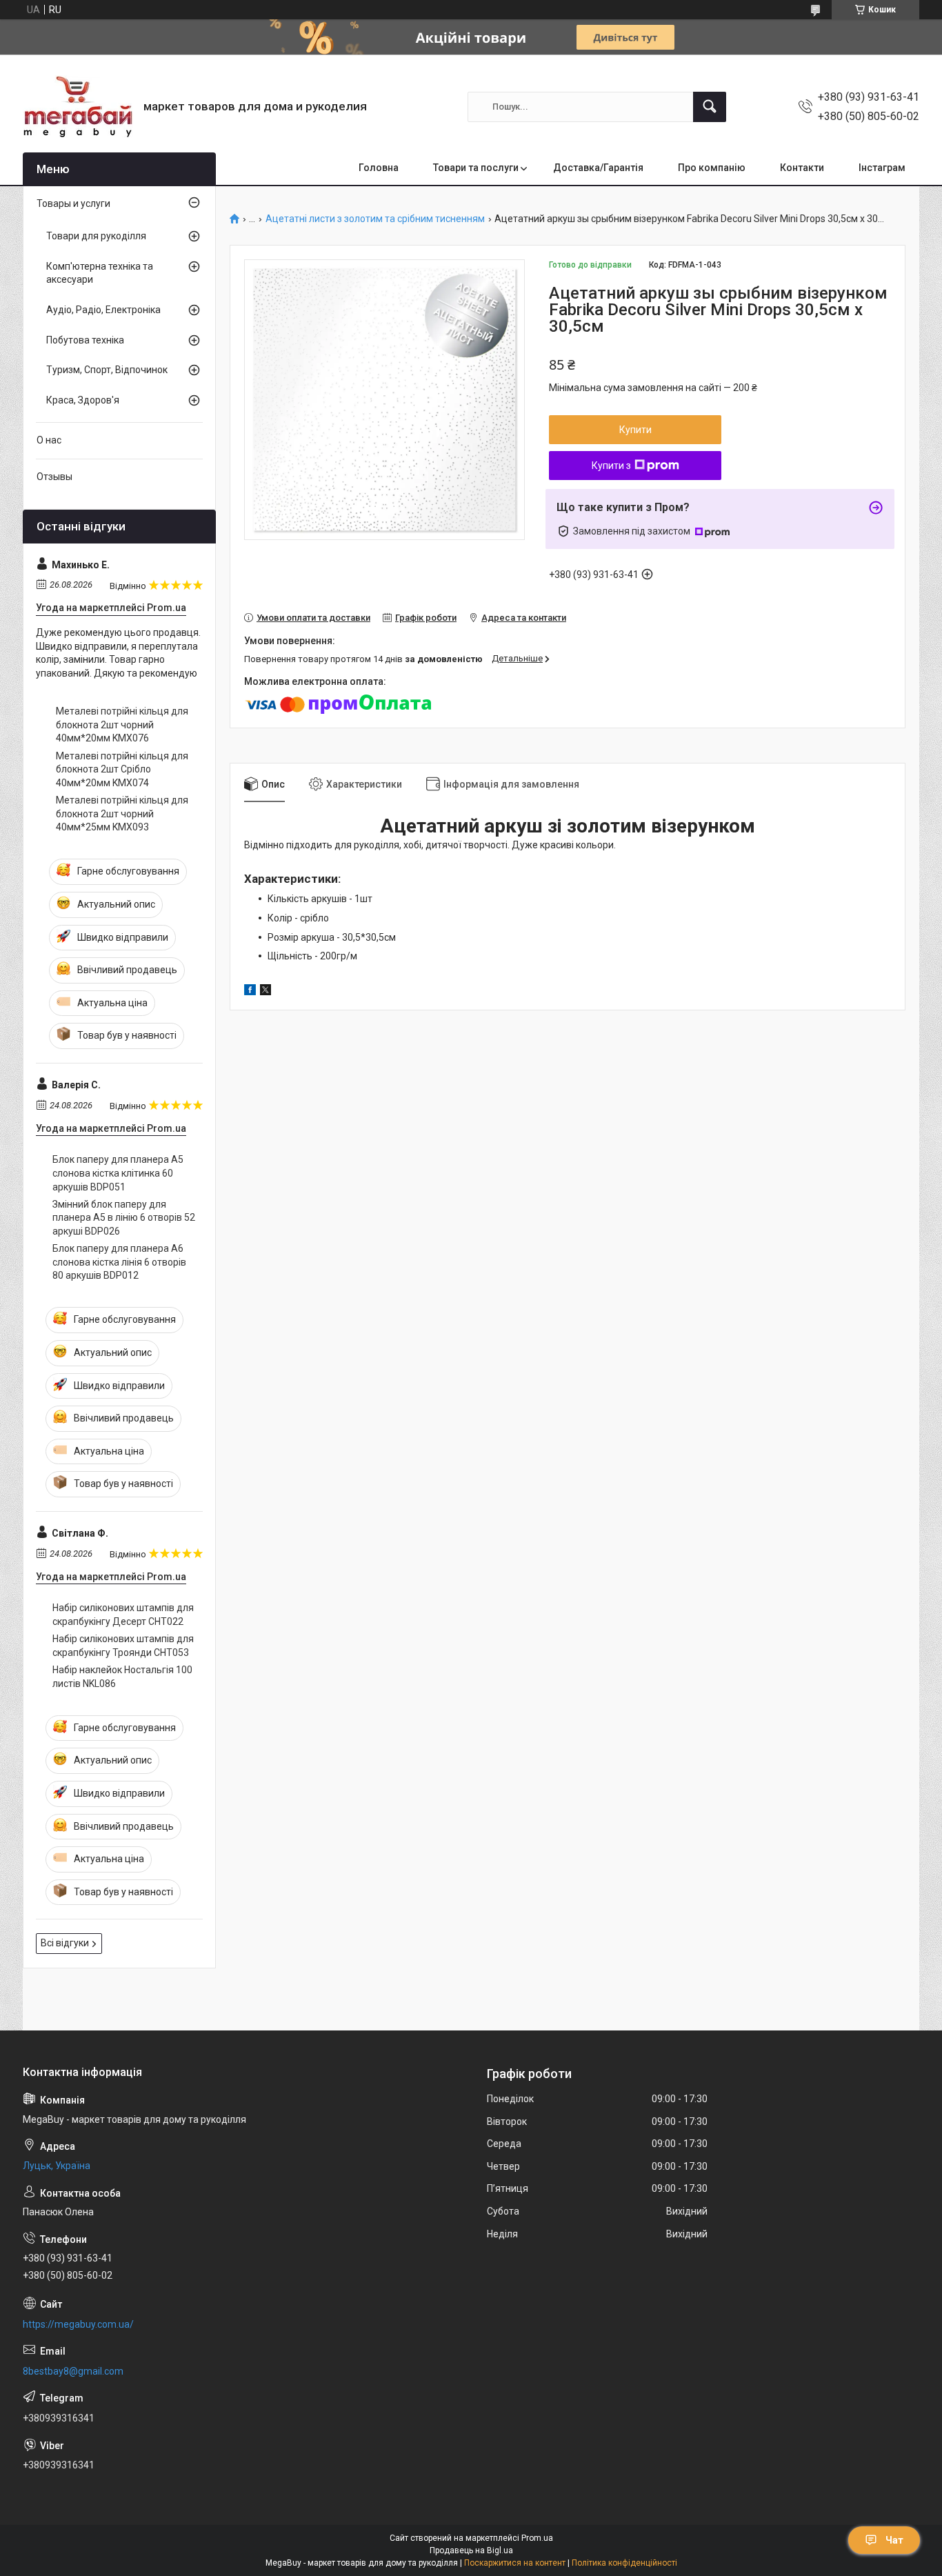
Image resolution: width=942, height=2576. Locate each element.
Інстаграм (882, 168)
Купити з (611, 466)
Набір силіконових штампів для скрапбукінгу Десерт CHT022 (123, 1615)
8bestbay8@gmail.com (73, 2371)
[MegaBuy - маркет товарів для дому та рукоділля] (78, 107)
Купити (635, 430)
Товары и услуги (73, 203)
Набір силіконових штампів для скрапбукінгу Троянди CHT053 (123, 1646)
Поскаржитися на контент (515, 2563)
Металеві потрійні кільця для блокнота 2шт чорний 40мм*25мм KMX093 (122, 813)
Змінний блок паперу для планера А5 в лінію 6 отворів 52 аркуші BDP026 (124, 1218)
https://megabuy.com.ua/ (78, 2324)
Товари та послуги (476, 168)
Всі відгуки (65, 1943)
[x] (265, 992)
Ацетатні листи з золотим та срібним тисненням (375, 219)
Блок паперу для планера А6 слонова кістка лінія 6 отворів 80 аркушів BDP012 (119, 1262)
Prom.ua (537, 2538)
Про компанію (712, 168)
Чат (894, 2540)
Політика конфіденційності (624, 2563)
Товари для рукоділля (96, 236)
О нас (49, 440)
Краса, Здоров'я (83, 400)
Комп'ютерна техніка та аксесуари (100, 273)
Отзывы (54, 477)
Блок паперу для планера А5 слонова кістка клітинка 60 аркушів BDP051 (118, 1173)
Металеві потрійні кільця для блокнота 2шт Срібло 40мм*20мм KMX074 (122, 769)
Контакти (802, 168)
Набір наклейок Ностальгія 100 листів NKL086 (122, 1677)
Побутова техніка (85, 340)
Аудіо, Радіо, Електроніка (103, 310)
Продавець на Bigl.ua (471, 2550)
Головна (379, 168)
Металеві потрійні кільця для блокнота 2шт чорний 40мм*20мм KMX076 (122, 725)
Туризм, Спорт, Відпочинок (107, 370)
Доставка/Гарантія (598, 168)
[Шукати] (710, 107)
